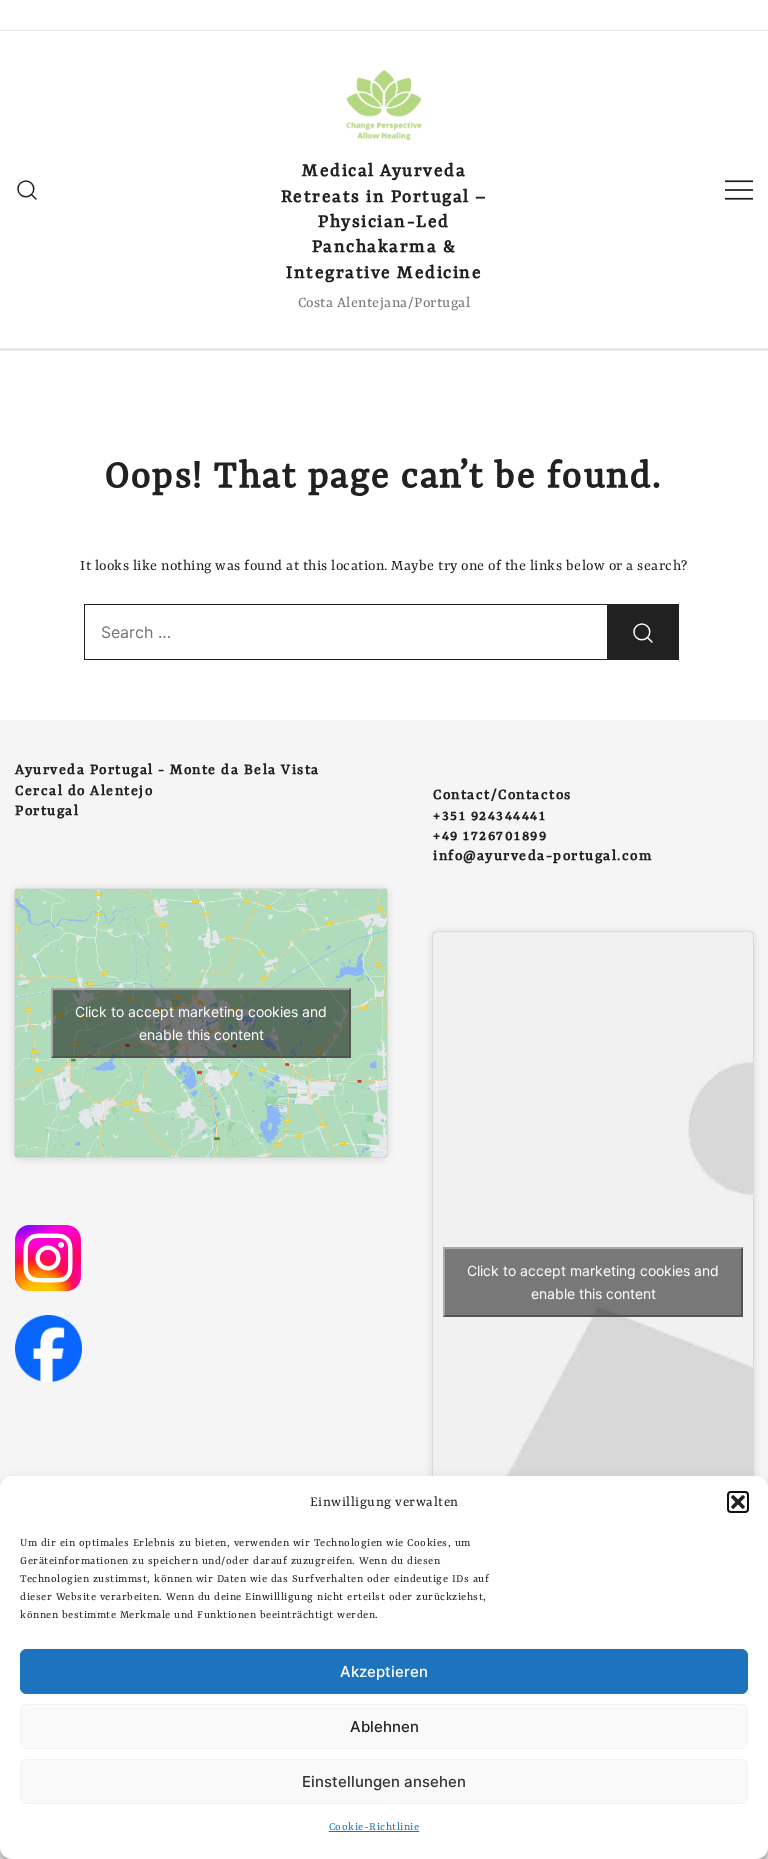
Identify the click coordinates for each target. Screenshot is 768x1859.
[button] (738, 1502)
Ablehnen (384, 1726)
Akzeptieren (384, 1671)
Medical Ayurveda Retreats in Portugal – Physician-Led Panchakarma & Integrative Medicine (384, 222)
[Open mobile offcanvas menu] (739, 189)
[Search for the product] (643, 632)
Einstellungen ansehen (384, 1781)
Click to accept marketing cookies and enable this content (201, 1023)
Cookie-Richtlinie (374, 1827)
